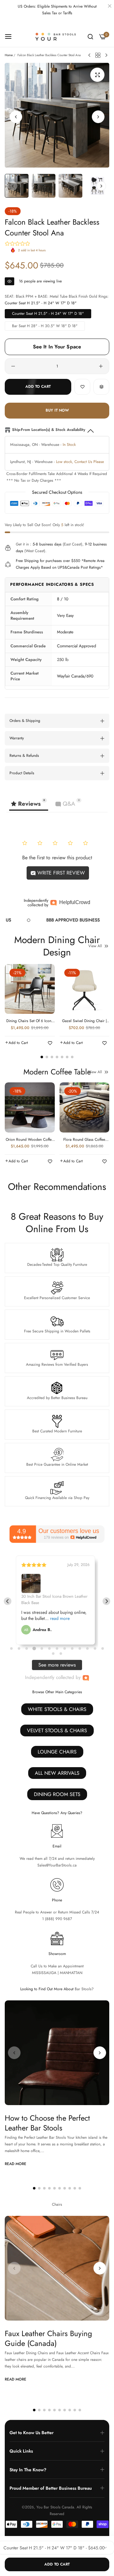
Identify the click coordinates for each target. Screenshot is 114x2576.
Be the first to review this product (57, 858)
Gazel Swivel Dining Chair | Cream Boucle (84, 1021)
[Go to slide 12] (95, 1648)
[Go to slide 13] (103, 1648)
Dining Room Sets (57, 1794)
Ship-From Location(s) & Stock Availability (49, 430)
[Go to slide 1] (11, 1648)
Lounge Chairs (57, 1752)
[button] (98, 117)
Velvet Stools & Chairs (57, 1731)
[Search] (90, 37)
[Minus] (13, 366)
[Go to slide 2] (19, 1648)
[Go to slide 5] (42, 1648)
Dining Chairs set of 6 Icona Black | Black (30, 1021)
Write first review (60, 873)
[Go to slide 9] (72, 1648)
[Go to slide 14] (53, 1654)
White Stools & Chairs (57, 1709)
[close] (110, 7)
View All (95, 946)
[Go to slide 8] (65, 1648)
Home (9, 55)
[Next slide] (106, 1601)
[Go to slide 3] (27, 1648)
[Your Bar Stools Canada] (57, 36)
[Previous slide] (8, 1601)
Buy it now (57, 410)
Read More (16, 2164)
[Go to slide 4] (34, 1649)
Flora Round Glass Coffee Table (84, 1140)
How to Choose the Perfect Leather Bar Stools (47, 2123)
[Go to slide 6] (49, 1648)
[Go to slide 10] (80, 1648)
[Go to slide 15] (61, 1654)
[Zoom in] (97, 75)
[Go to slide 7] (57, 1648)
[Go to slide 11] (87, 1648)
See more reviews (57, 1665)
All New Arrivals (57, 1773)
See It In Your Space (57, 347)
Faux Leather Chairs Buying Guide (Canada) (48, 2338)
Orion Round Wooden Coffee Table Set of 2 (30, 1140)
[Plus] (101, 366)
